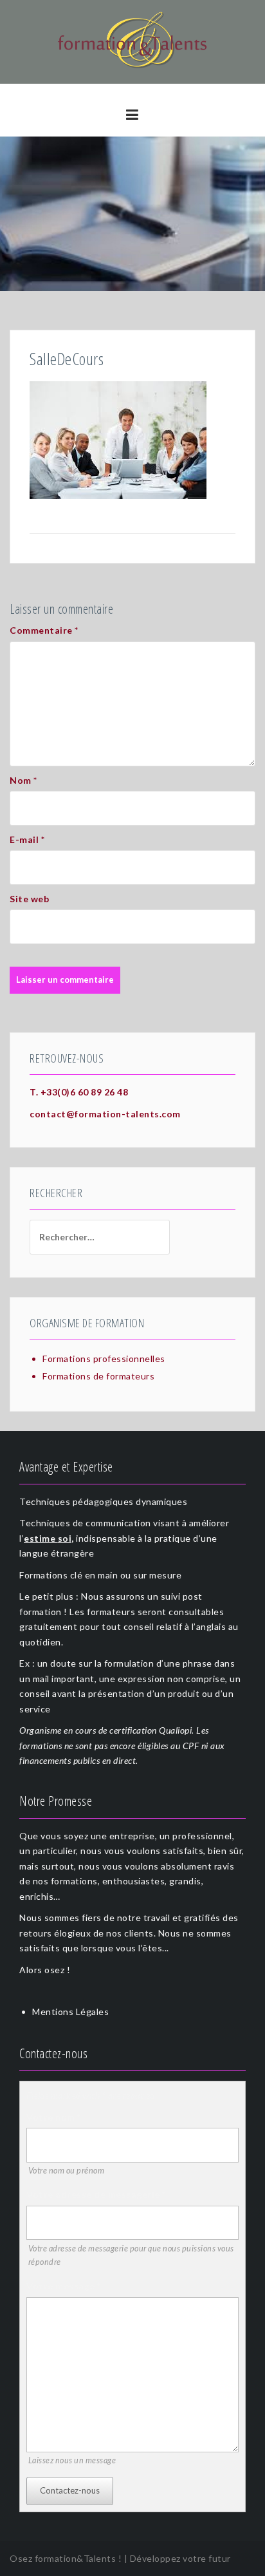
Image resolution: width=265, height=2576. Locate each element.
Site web (29, 899)
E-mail (27, 839)
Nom (23, 780)
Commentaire (44, 630)
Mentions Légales (70, 2012)
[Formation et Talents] (132, 41)
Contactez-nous (70, 2490)
